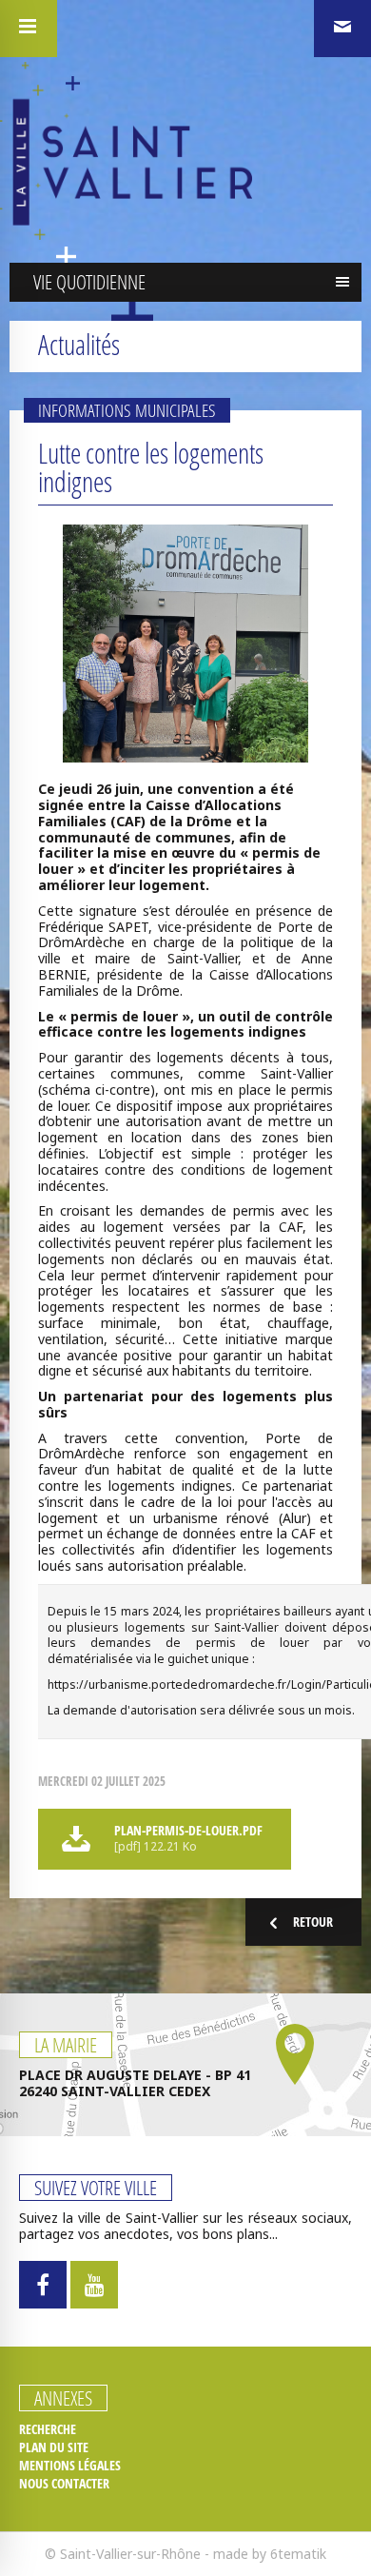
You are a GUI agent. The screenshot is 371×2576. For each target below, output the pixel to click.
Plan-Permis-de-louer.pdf (188, 1838)
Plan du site (54, 2447)
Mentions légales (70, 2466)
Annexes (63, 2398)
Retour (313, 1922)
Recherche (48, 2429)
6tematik (298, 2554)
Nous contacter (64, 2484)
